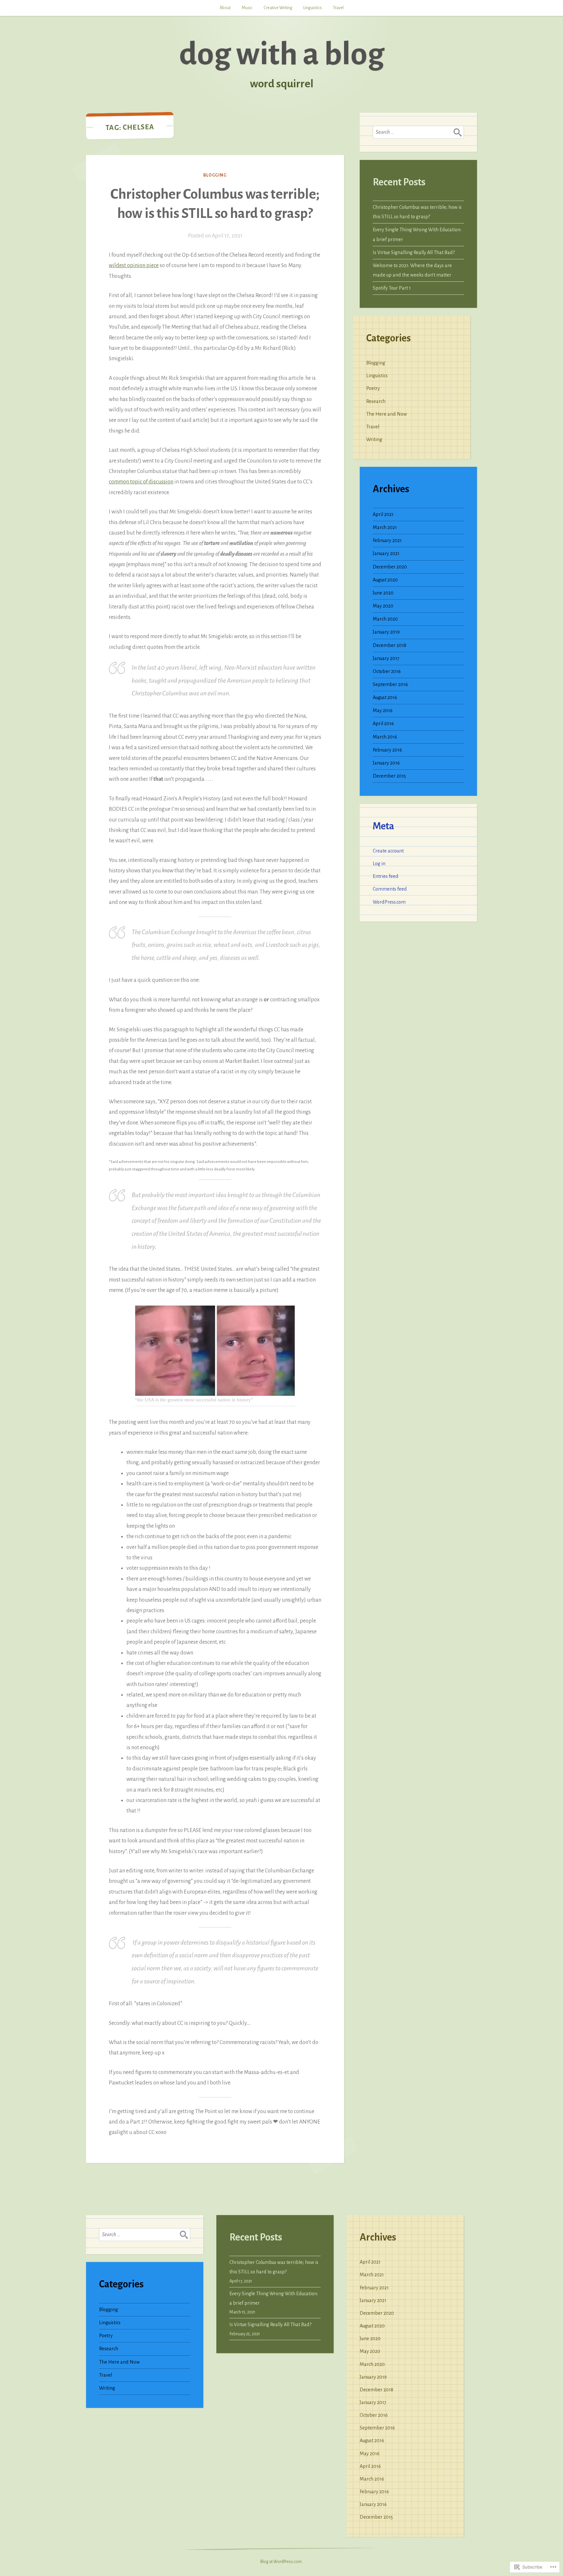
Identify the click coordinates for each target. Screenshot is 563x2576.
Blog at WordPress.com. (281, 2562)
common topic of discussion (141, 482)
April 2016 (383, 723)
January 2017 (386, 658)
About (225, 8)
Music (247, 8)
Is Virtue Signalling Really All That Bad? (414, 252)
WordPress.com (389, 902)
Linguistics (313, 8)
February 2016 (387, 750)
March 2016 (385, 737)
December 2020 (390, 567)
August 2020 (385, 580)
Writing (374, 439)
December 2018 (390, 645)
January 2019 (386, 632)
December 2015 (389, 776)
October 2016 (387, 671)
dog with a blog (282, 54)
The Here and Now (387, 414)
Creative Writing (278, 8)
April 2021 (383, 514)
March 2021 (385, 527)
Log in (379, 864)
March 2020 (385, 619)
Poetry (373, 388)
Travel (338, 8)
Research (376, 401)
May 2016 (383, 710)
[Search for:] (418, 132)
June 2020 (383, 593)
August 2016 (385, 697)
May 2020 (383, 606)
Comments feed (390, 889)
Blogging (215, 175)
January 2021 (386, 553)
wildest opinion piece (134, 265)
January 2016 (386, 763)
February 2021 (387, 540)
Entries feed (386, 876)
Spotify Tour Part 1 (392, 288)
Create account (388, 851)
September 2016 (390, 684)
